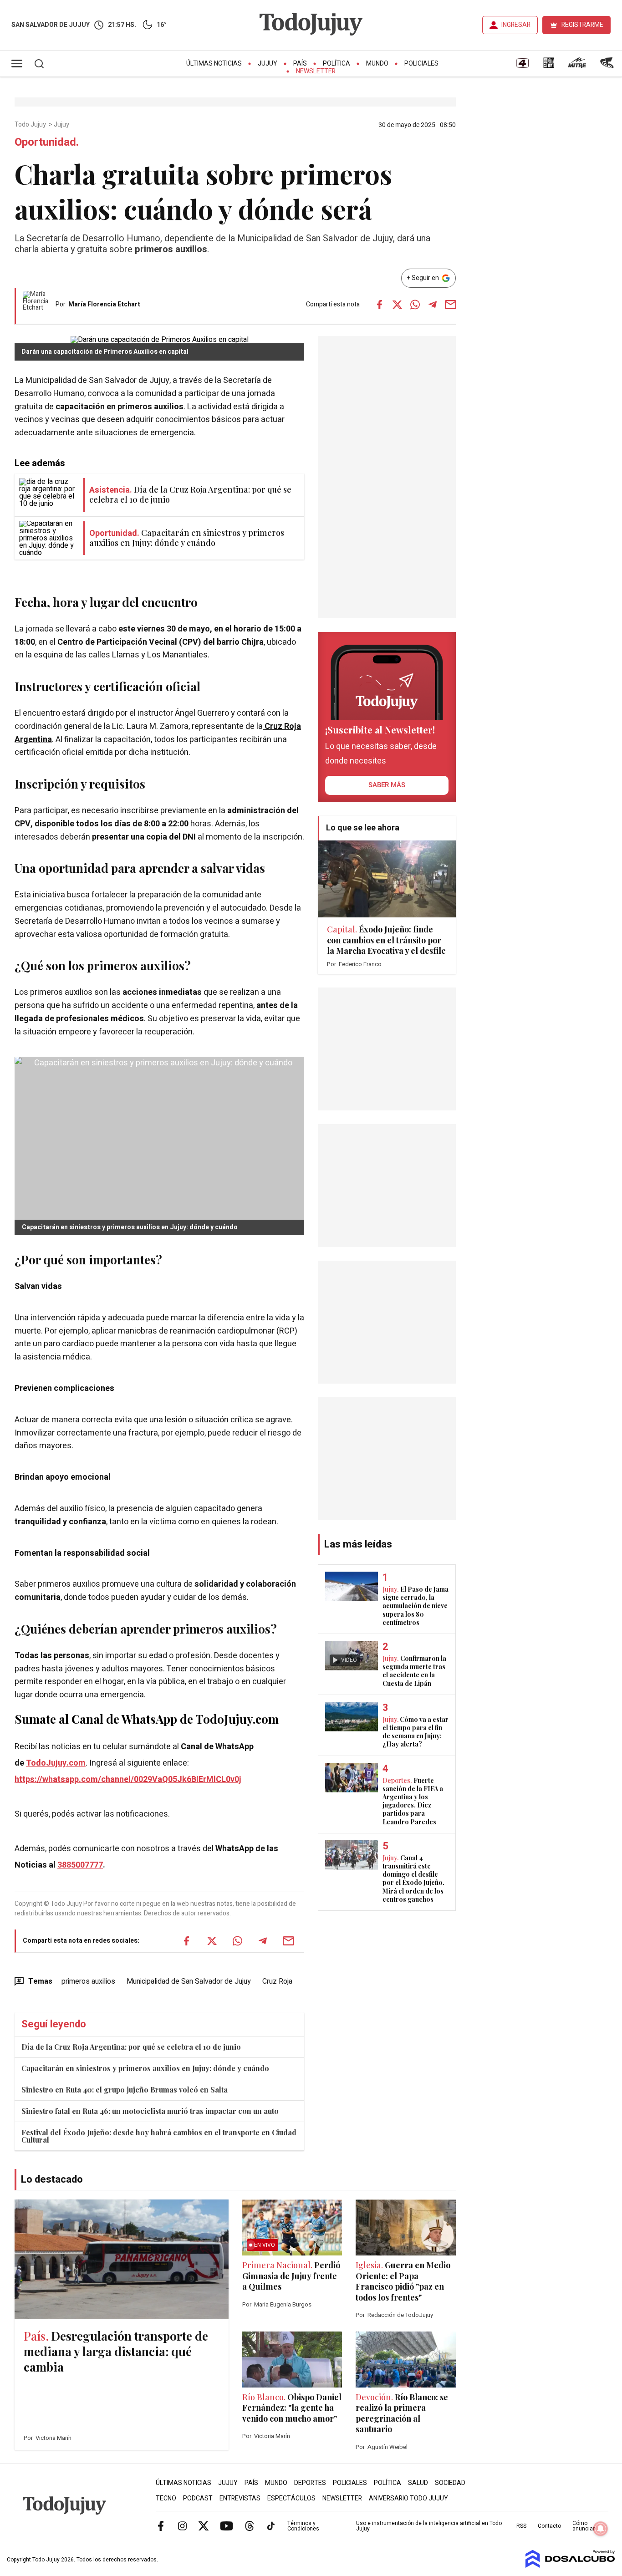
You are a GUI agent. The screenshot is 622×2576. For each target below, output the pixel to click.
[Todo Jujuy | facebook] (161, 2525)
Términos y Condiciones (303, 2526)
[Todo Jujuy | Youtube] (227, 2525)
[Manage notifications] (601, 2529)
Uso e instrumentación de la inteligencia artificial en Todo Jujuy (429, 2526)
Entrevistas (240, 2498)
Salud (418, 2483)
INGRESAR (516, 25)
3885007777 (80, 1865)
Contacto (549, 2526)
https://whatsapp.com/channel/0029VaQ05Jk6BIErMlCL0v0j (128, 1779)
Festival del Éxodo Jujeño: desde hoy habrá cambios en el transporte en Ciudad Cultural (159, 2136)
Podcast (198, 2498)
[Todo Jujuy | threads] (250, 2525)
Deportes (310, 2483)
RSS (521, 2526)
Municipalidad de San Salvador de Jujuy (189, 1981)
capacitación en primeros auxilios (120, 407)
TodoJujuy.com (56, 1763)
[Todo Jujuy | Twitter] (204, 2525)
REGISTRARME (582, 25)
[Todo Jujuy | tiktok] (271, 2525)
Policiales (421, 64)
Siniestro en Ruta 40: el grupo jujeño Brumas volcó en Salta (125, 2090)
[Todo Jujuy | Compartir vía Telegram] (433, 305)
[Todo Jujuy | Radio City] (549, 66)
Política (336, 64)
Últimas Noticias (214, 64)
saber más (387, 785)
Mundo (377, 64)
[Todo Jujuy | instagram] (182, 2525)
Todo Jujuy (31, 125)
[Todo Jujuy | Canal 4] (522, 66)
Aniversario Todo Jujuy (408, 2498)
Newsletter (316, 71)
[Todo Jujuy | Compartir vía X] (397, 305)
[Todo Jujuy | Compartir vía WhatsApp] (415, 305)
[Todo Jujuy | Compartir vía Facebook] (379, 305)
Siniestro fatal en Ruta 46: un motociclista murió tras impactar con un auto (150, 2111)
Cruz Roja (277, 1981)
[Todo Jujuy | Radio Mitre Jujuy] (577, 66)
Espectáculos (291, 2498)
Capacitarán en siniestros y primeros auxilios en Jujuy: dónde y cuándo (145, 2068)
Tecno (166, 2498)
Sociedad (450, 2483)
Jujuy (268, 64)
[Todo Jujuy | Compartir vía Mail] (450, 305)
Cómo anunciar (584, 2526)
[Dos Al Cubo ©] (570, 2566)
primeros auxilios (88, 1981)
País (300, 64)
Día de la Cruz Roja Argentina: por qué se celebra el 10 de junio (131, 2047)
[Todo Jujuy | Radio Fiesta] (608, 66)
